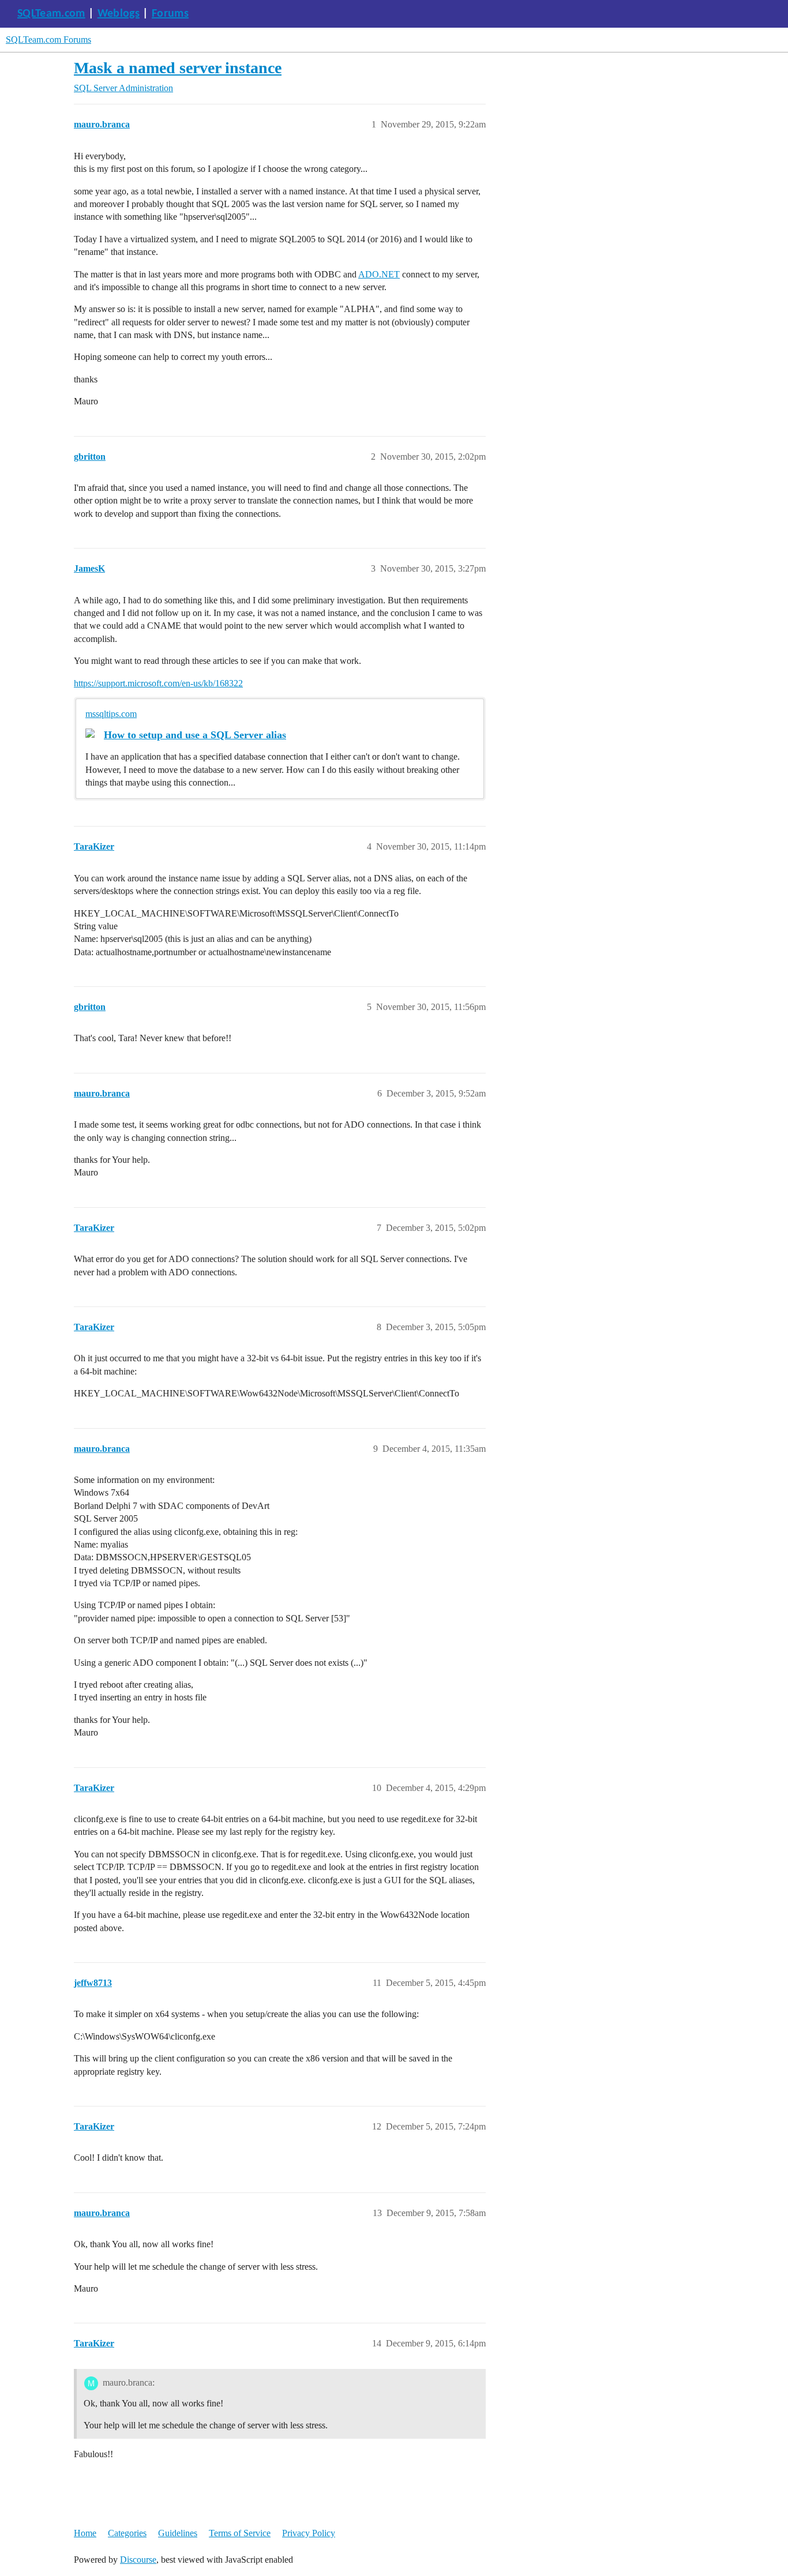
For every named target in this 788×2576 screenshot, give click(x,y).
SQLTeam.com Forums (48, 40)
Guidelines (178, 2533)
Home (85, 2533)
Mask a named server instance (178, 68)
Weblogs (119, 14)
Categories (127, 2533)
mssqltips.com (111, 714)
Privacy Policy (309, 2533)
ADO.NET (379, 274)
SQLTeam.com (51, 14)
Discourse (138, 2560)
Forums (170, 14)
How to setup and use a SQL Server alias (195, 735)
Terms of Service (240, 2533)
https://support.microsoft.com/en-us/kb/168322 (158, 683)
